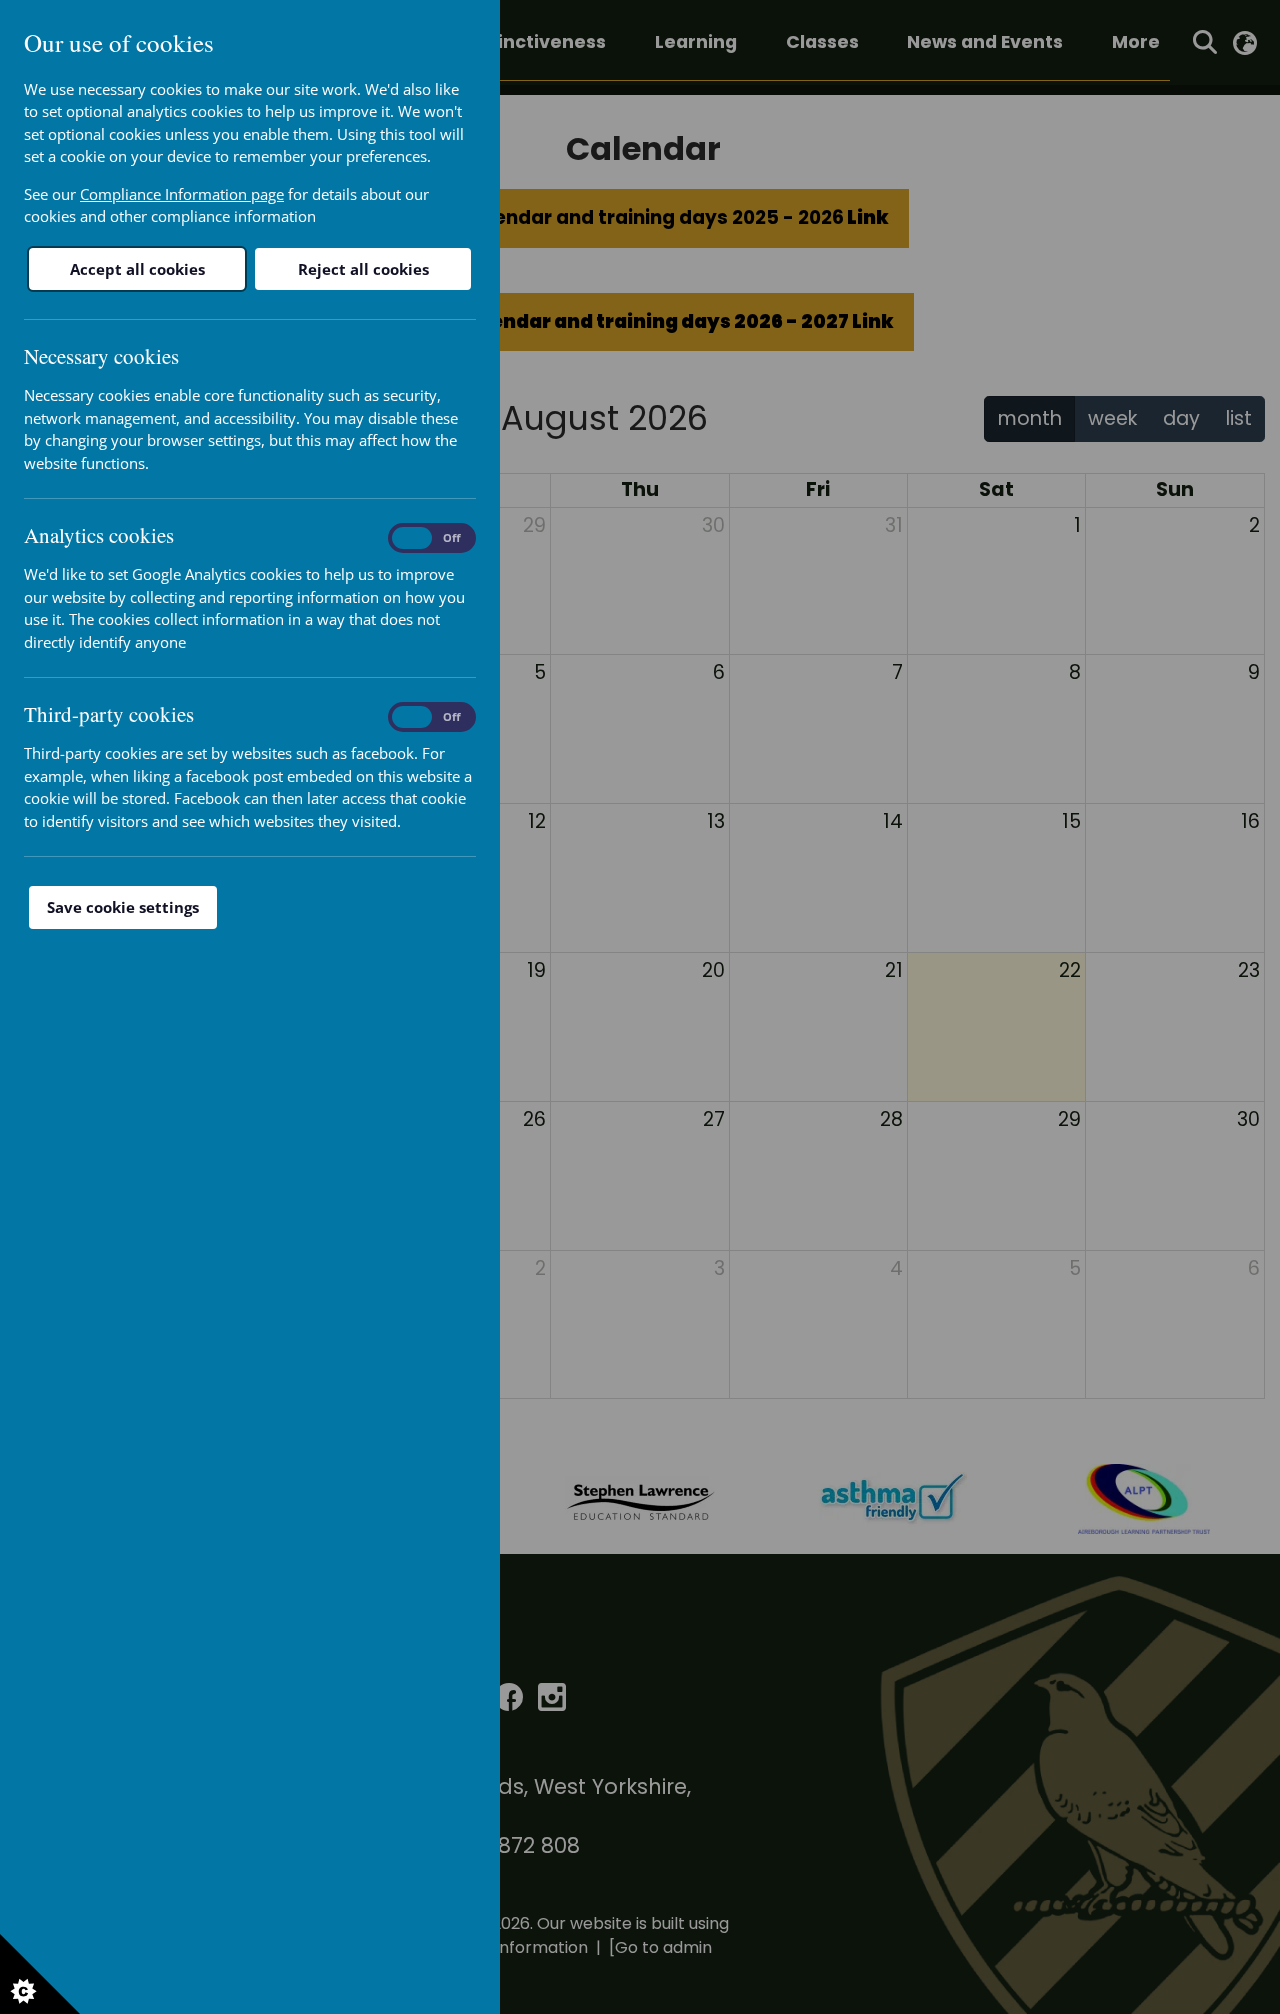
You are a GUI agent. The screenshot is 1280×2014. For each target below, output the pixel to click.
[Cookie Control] (40, 1974)
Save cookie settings (123, 907)
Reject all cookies (363, 269)
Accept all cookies (137, 269)
